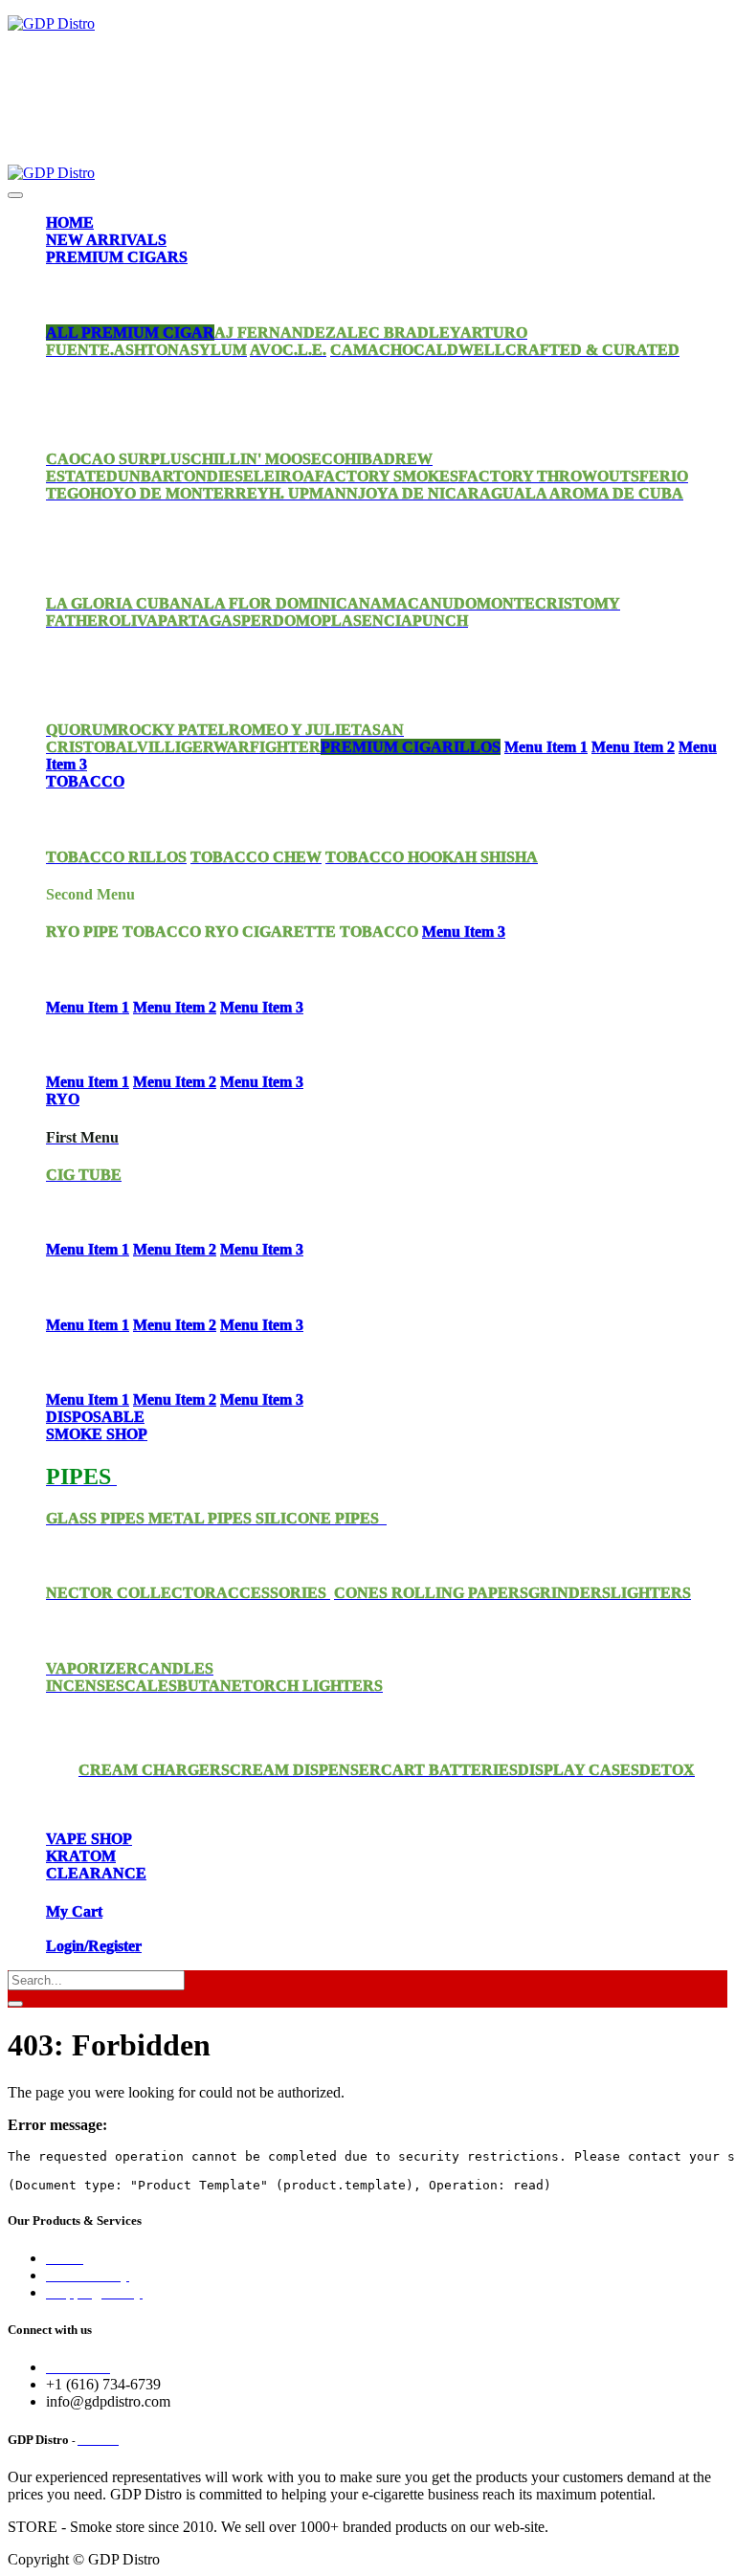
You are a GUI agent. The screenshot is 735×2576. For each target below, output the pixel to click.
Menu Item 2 (633, 747)
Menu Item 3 (464, 932)
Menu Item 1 (546, 747)
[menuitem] (70, 222)
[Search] (15, 2004)
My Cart (74, 1911)
